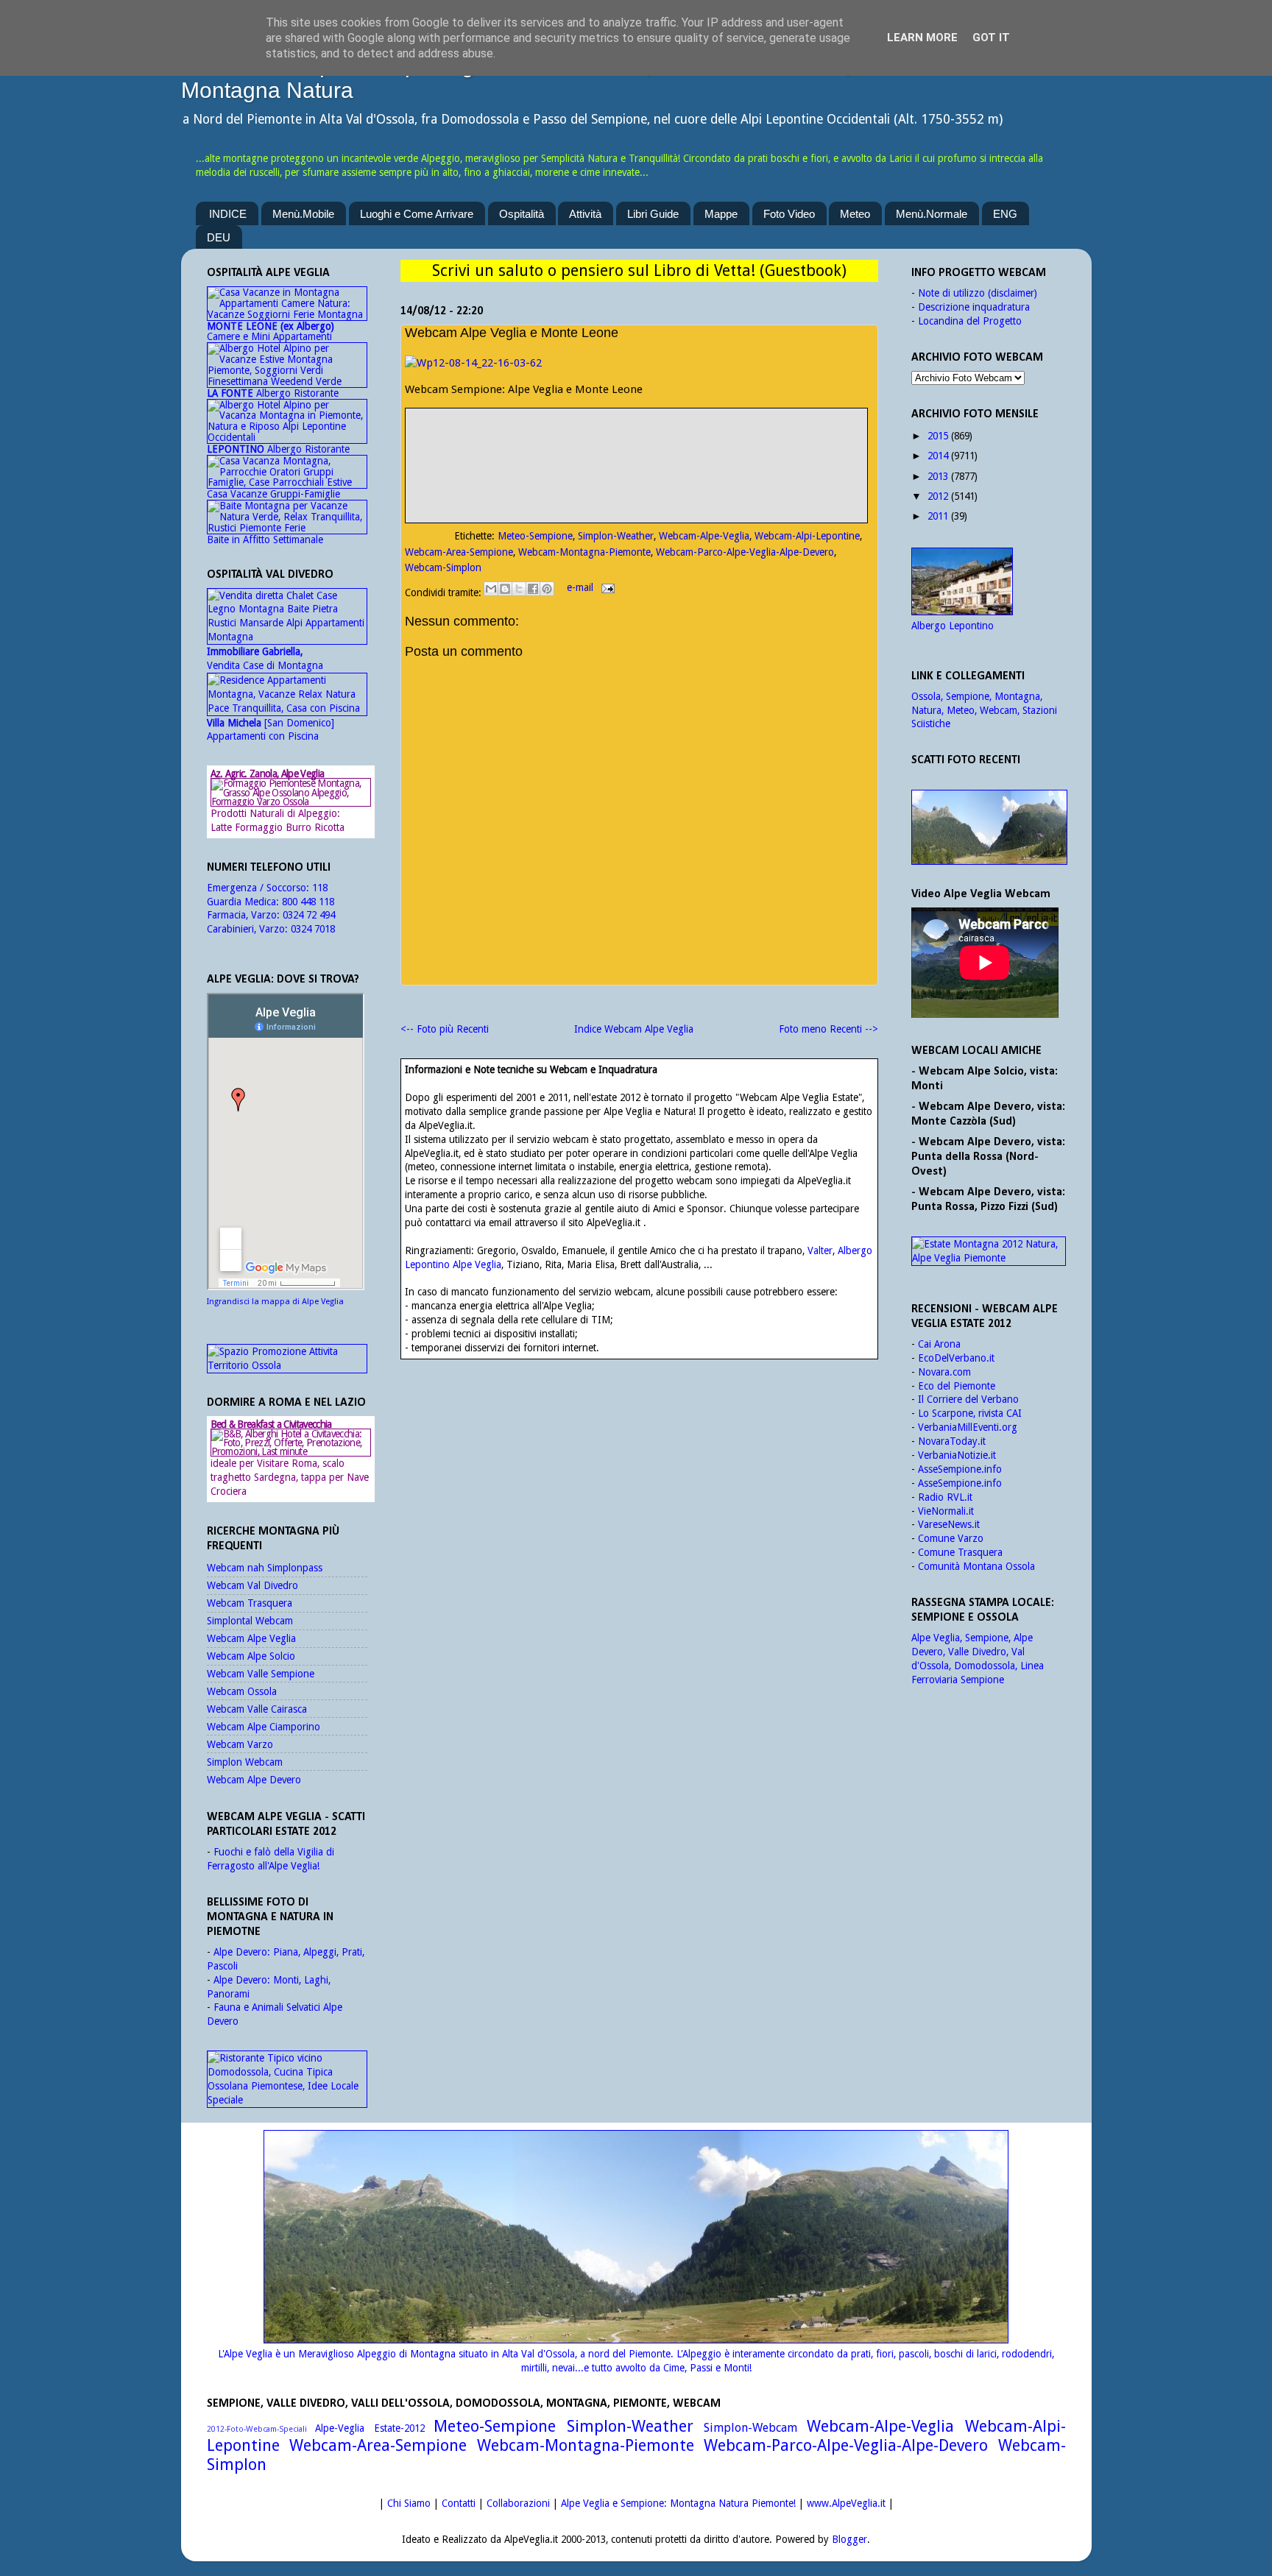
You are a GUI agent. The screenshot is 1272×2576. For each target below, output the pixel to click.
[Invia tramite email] (491, 589)
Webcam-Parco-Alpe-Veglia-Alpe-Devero (745, 552)
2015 (938, 436)
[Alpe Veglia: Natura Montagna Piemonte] (989, 827)
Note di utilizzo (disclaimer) (978, 293)
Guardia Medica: (244, 902)
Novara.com (944, 1372)
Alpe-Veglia (340, 2428)
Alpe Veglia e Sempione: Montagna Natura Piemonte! (678, 2503)
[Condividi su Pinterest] (547, 589)
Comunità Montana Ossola (976, 1566)
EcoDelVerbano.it (956, 1358)
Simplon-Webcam (750, 2428)
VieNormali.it (946, 1511)
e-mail (582, 587)
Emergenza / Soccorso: (259, 888)
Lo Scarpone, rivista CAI (970, 1413)
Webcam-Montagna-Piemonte (584, 552)
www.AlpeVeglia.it (846, 2503)
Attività (585, 214)
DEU (219, 237)
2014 (938, 456)
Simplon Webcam (245, 1762)
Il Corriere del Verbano (968, 1399)
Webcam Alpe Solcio (251, 1656)
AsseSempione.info (960, 1469)
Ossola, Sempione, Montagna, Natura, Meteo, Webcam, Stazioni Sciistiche (984, 710)
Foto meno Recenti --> (828, 1029)
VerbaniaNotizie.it (957, 1455)
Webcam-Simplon (443, 567)
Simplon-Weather (616, 536)
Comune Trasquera (960, 1552)
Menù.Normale (932, 214)
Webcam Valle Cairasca (257, 1709)
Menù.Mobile (303, 214)
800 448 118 (308, 902)
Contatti (459, 2503)
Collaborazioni (518, 2503)
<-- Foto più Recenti (445, 1029)
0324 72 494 (309, 915)
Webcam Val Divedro (252, 1585)
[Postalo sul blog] (505, 589)
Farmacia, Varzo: (245, 915)
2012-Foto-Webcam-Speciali (257, 2429)
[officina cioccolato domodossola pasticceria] (287, 2100)
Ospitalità (522, 214)
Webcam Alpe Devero (254, 1780)
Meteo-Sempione (535, 536)
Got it (991, 38)
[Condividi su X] (519, 589)
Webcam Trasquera (250, 1603)
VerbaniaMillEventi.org (968, 1427)
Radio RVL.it (945, 1497)
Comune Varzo (951, 1538)
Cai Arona (939, 1344)
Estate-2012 (399, 2428)
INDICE (228, 214)
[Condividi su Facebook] (533, 589)
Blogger (849, 2539)
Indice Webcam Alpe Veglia (634, 1029)
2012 (938, 496)
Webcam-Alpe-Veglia (704, 536)
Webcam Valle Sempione (261, 1674)
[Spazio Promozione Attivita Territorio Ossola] (287, 1365)
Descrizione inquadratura (974, 307)
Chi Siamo (409, 2503)
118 (320, 888)
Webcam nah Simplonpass (265, 1568)
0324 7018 (313, 929)
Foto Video (789, 214)
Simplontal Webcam (250, 1621)
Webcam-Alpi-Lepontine (807, 536)
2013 (938, 476)
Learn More (922, 38)
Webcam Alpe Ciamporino (264, 1727)
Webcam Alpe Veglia (251, 1638)
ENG (1005, 214)
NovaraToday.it (952, 1441)
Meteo (855, 214)
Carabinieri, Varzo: (249, 929)
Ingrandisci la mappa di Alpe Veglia (275, 1302)
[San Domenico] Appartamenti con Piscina (271, 730)
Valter (820, 1250)
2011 (938, 516)
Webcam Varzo (240, 1744)
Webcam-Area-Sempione (459, 552)
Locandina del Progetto (970, 321)
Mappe (721, 214)
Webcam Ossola (242, 1691)
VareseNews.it (949, 1524)
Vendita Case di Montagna (265, 658)
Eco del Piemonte (957, 1386)
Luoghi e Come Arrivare (417, 214)
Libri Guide (653, 214)
